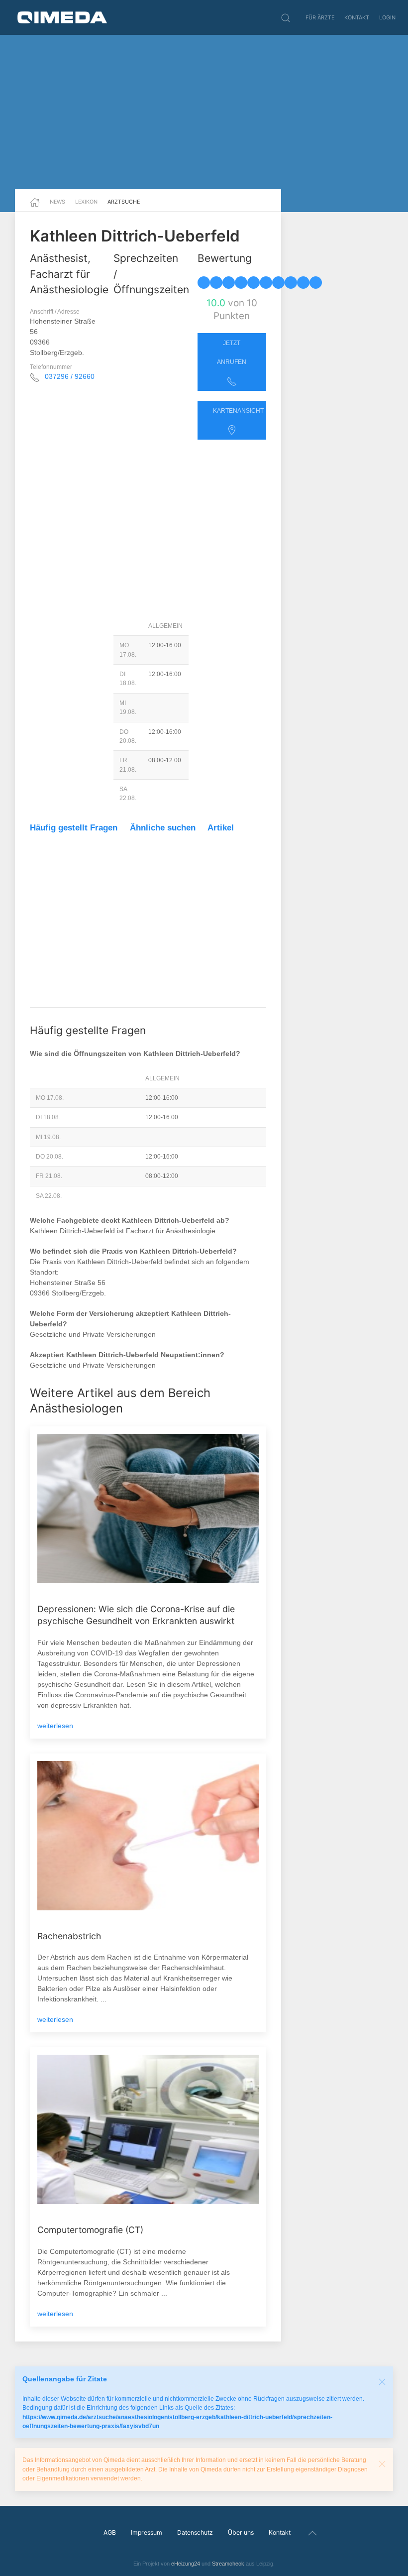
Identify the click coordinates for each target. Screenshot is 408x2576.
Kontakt (357, 17)
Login (387, 17)
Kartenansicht (238, 411)
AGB (110, 2532)
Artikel (221, 828)
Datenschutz (195, 2532)
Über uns (241, 2532)
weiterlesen (55, 1726)
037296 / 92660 (70, 376)
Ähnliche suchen (163, 828)
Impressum (147, 2532)
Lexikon (86, 202)
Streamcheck (228, 2564)
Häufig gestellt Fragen (74, 828)
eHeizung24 (186, 2564)
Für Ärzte (320, 17)
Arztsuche (124, 202)
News (57, 202)
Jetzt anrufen (232, 352)
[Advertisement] (204, 112)
